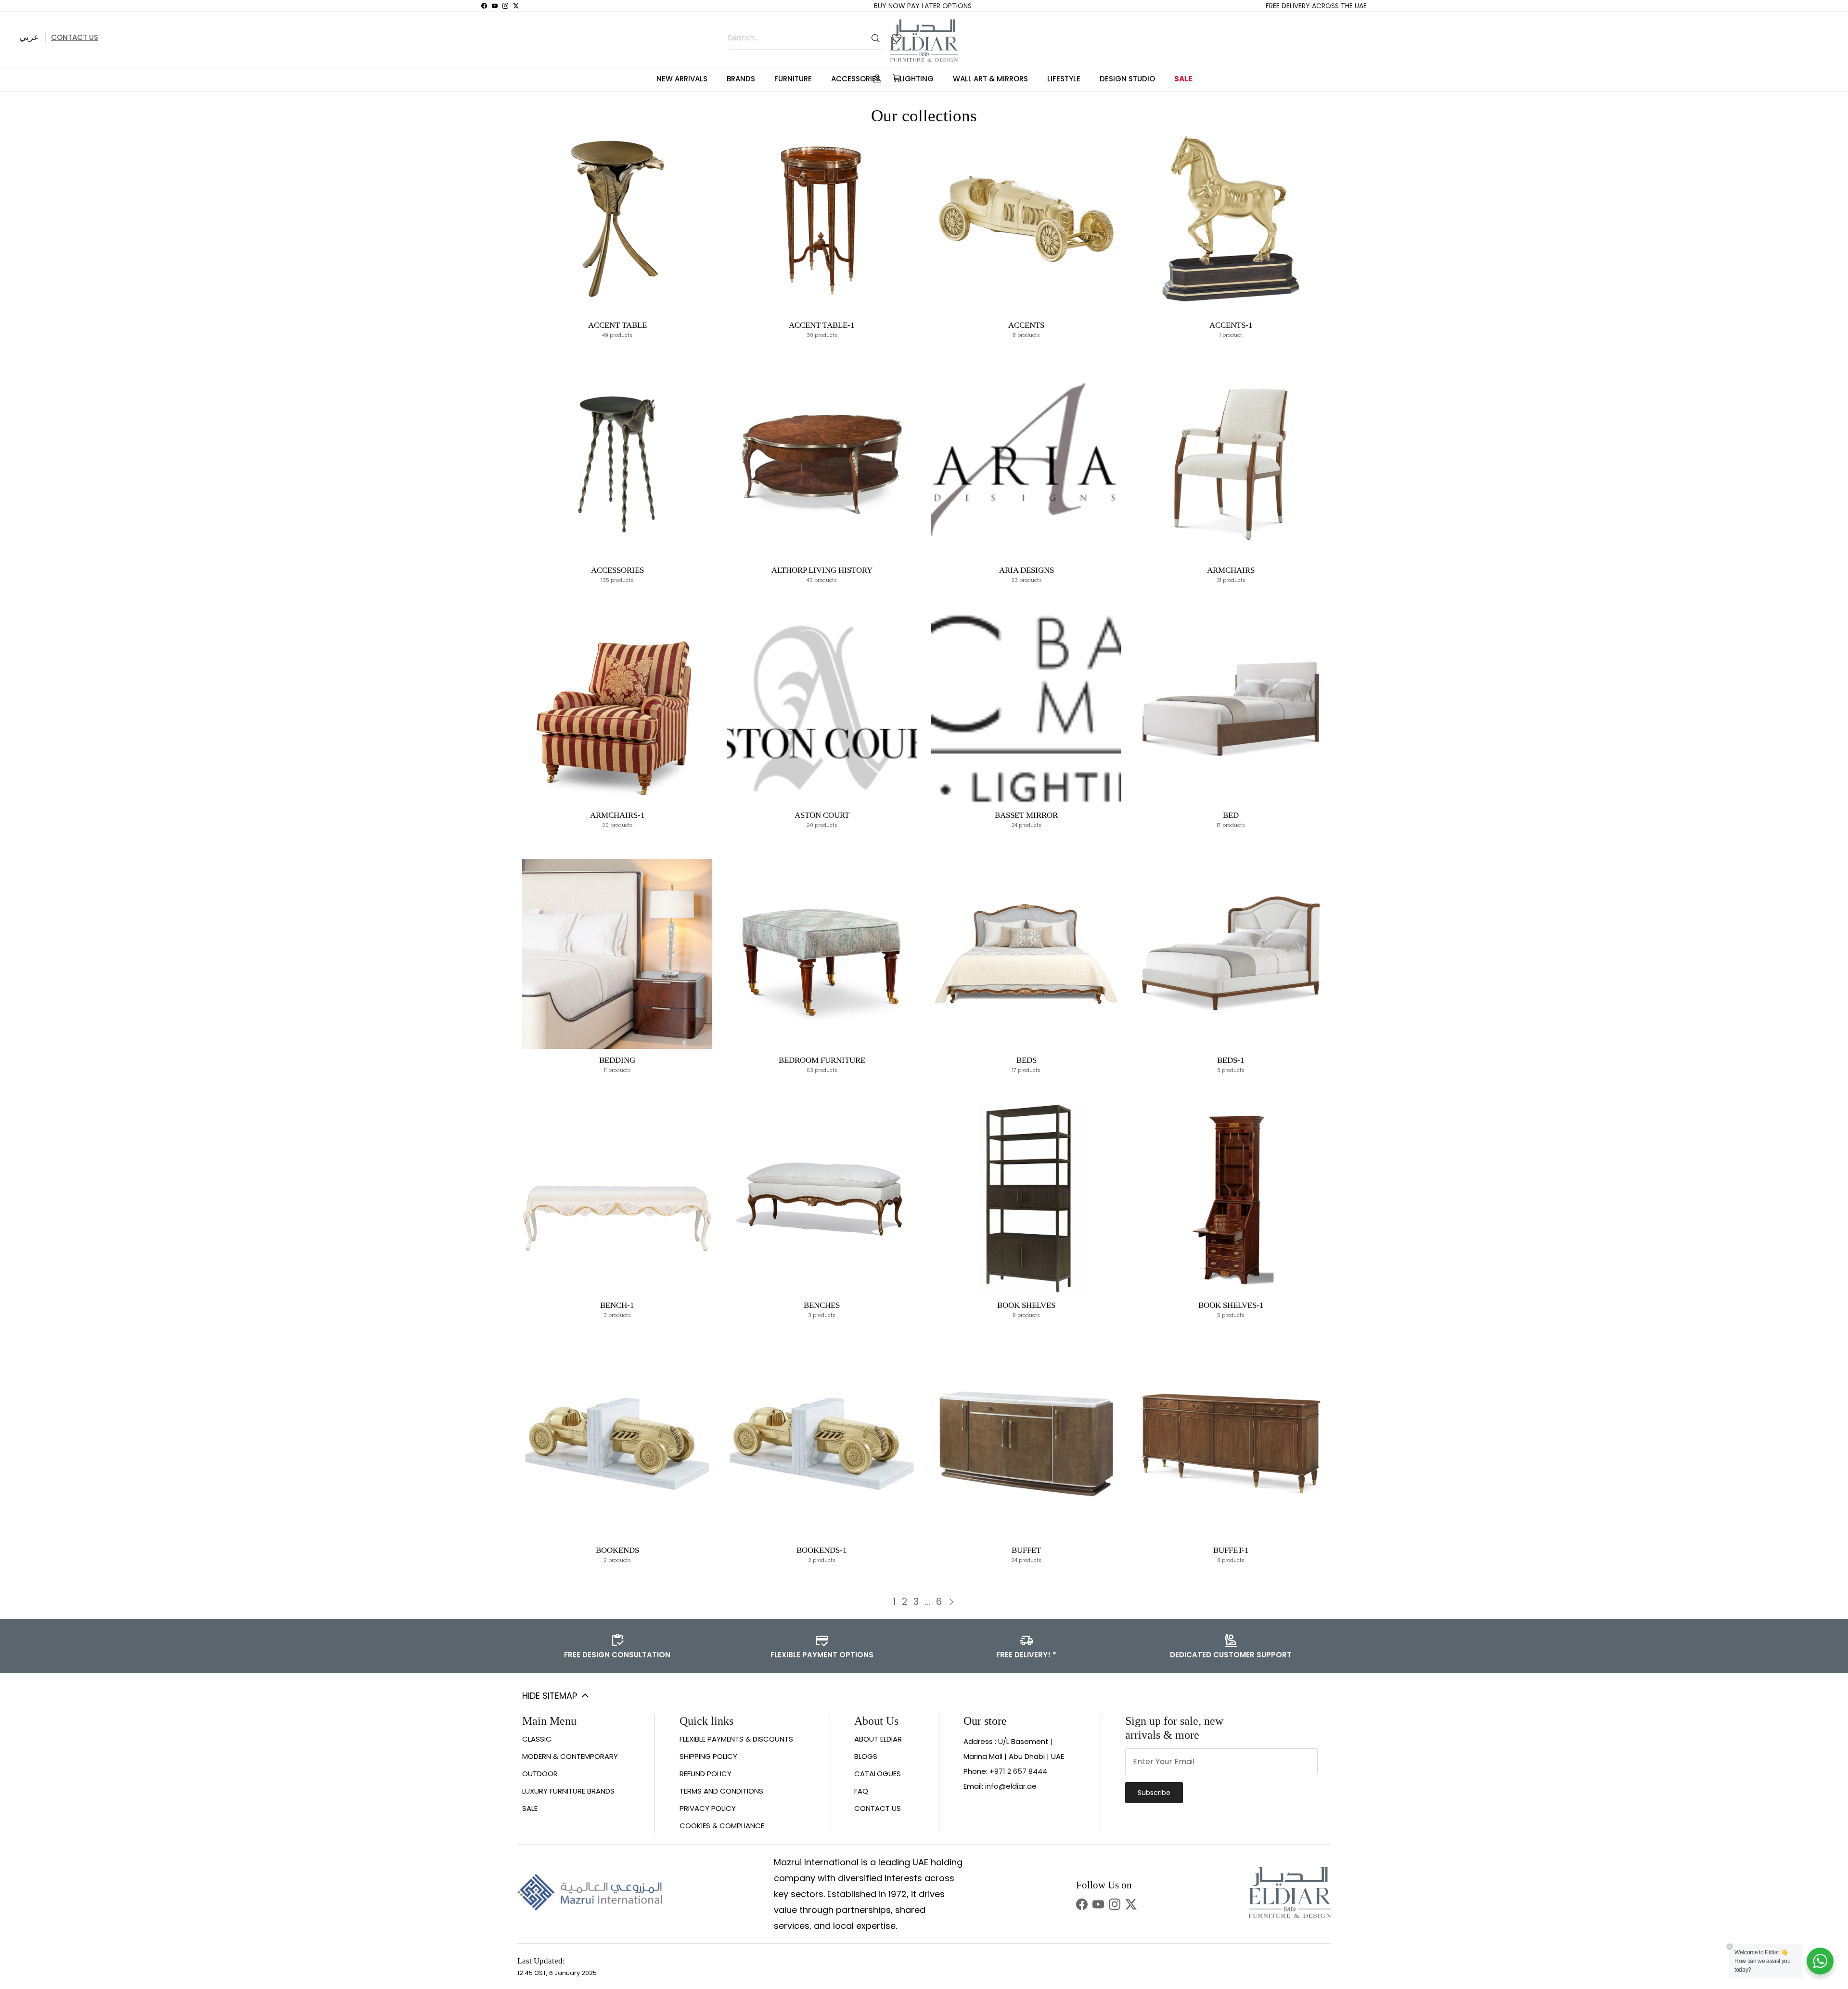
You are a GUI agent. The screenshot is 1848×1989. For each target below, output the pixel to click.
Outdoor (540, 1774)
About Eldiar (878, 1739)
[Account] (875, 78)
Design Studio (1127, 79)
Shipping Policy (708, 1756)
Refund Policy (706, 1774)
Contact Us (75, 37)
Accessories (856, 79)
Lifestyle (1064, 79)
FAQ (861, 1791)
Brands (741, 79)
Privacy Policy (708, 1808)
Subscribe (1154, 1793)
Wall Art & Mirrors (990, 79)
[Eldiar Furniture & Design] (924, 40)
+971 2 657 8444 (1018, 1771)
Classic (537, 1739)
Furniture (793, 79)
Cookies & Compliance (722, 1826)
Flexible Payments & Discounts (736, 1739)
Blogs (866, 1756)
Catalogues (878, 1774)
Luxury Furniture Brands (568, 1791)
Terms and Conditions (721, 1791)
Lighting (917, 79)
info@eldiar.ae (1011, 1786)
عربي (29, 37)
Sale (1183, 79)
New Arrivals (682, 79)
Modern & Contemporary (570, 1756)
